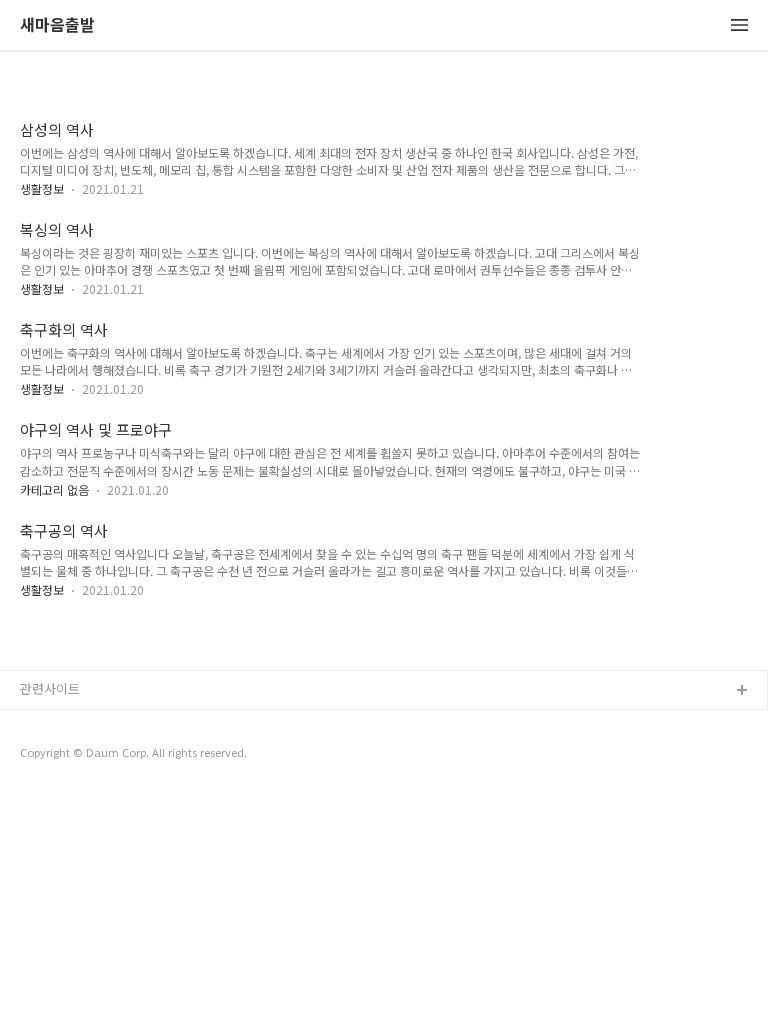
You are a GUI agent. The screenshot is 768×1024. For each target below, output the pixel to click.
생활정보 (42, 188)
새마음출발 (57, 25)
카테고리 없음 (54, 489)
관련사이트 (50, 688)
